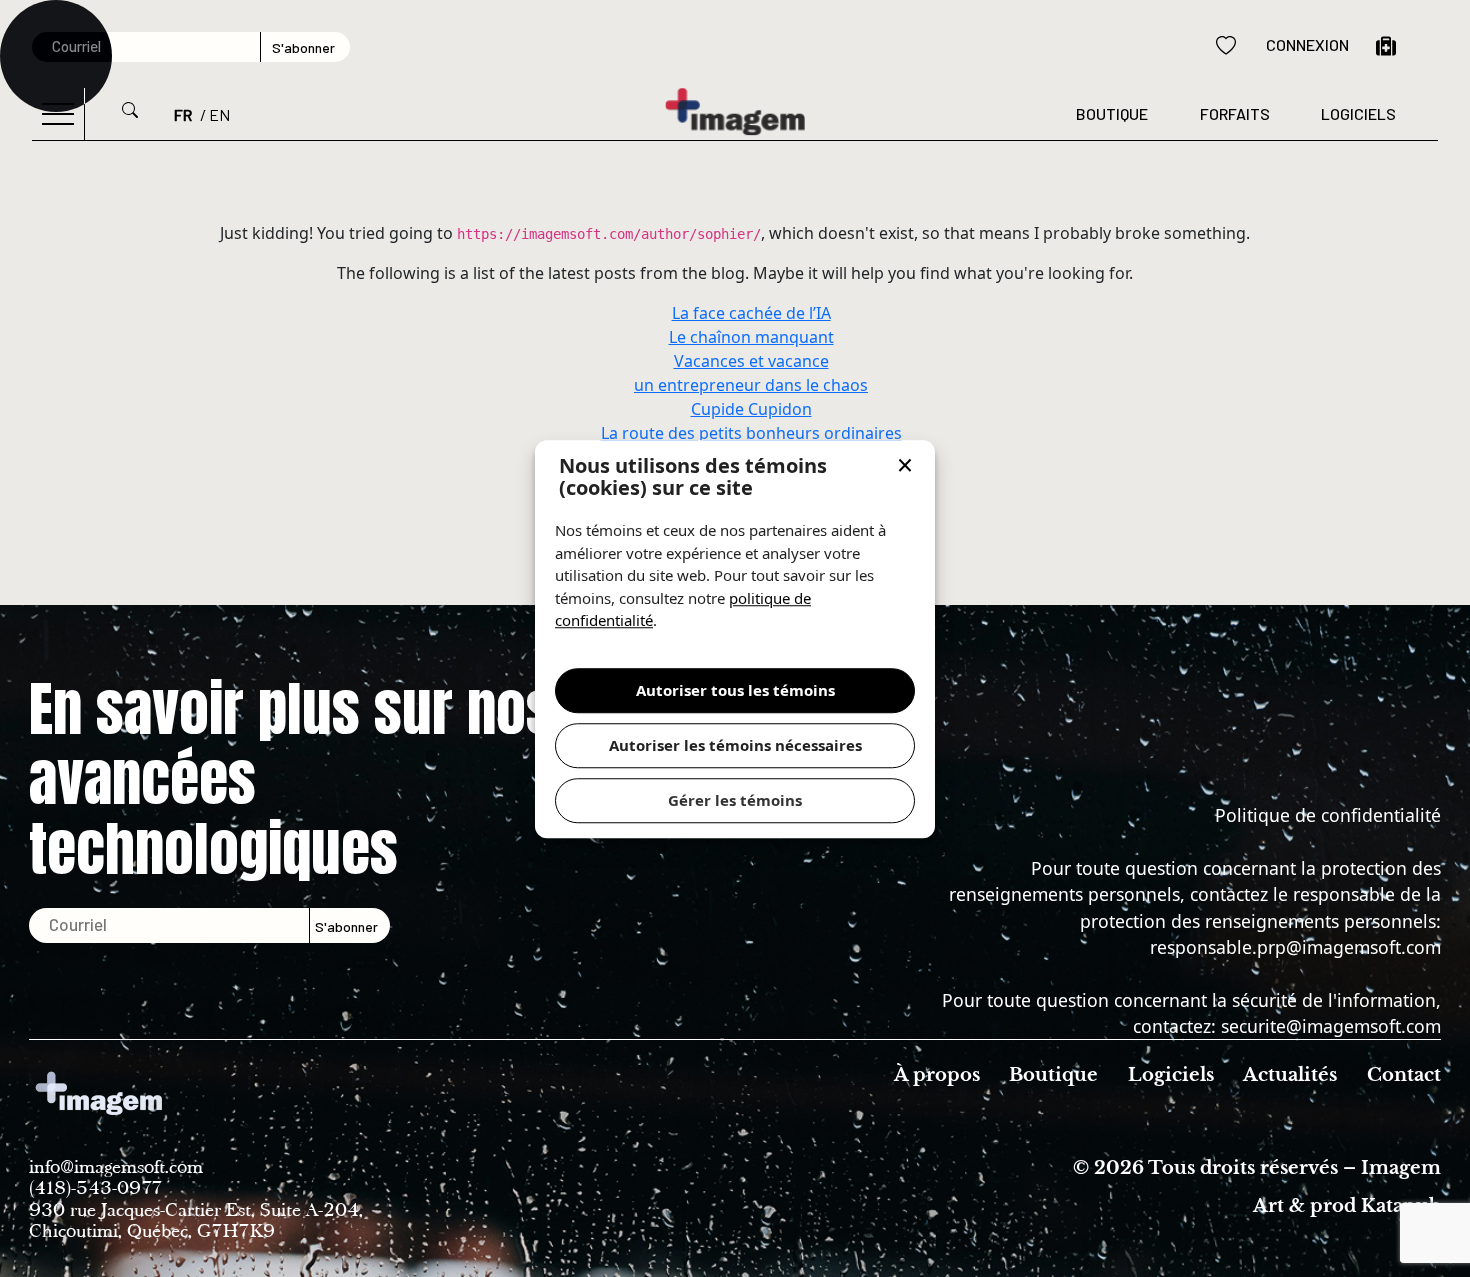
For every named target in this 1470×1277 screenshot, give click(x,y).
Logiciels (1358, 113)
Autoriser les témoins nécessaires (735, 745)
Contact (1404, 1075)
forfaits (1235, 113)
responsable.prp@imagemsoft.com (1295, 947)
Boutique (1112, 113)
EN (219, 114)
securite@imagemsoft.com (1331, 1026)
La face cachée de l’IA (751, 313)
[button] (905, 467)
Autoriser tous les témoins (735, 690)
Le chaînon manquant (751, 337)
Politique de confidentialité (1328, 815)
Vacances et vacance (751, 361)
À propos (937, 1075)
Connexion (1307, 44)
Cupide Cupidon (751, 409)
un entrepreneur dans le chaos (751, 385)
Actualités (1290, 1075)
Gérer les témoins (735, 800)
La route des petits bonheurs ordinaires (751, 433)
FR (183, 114)
